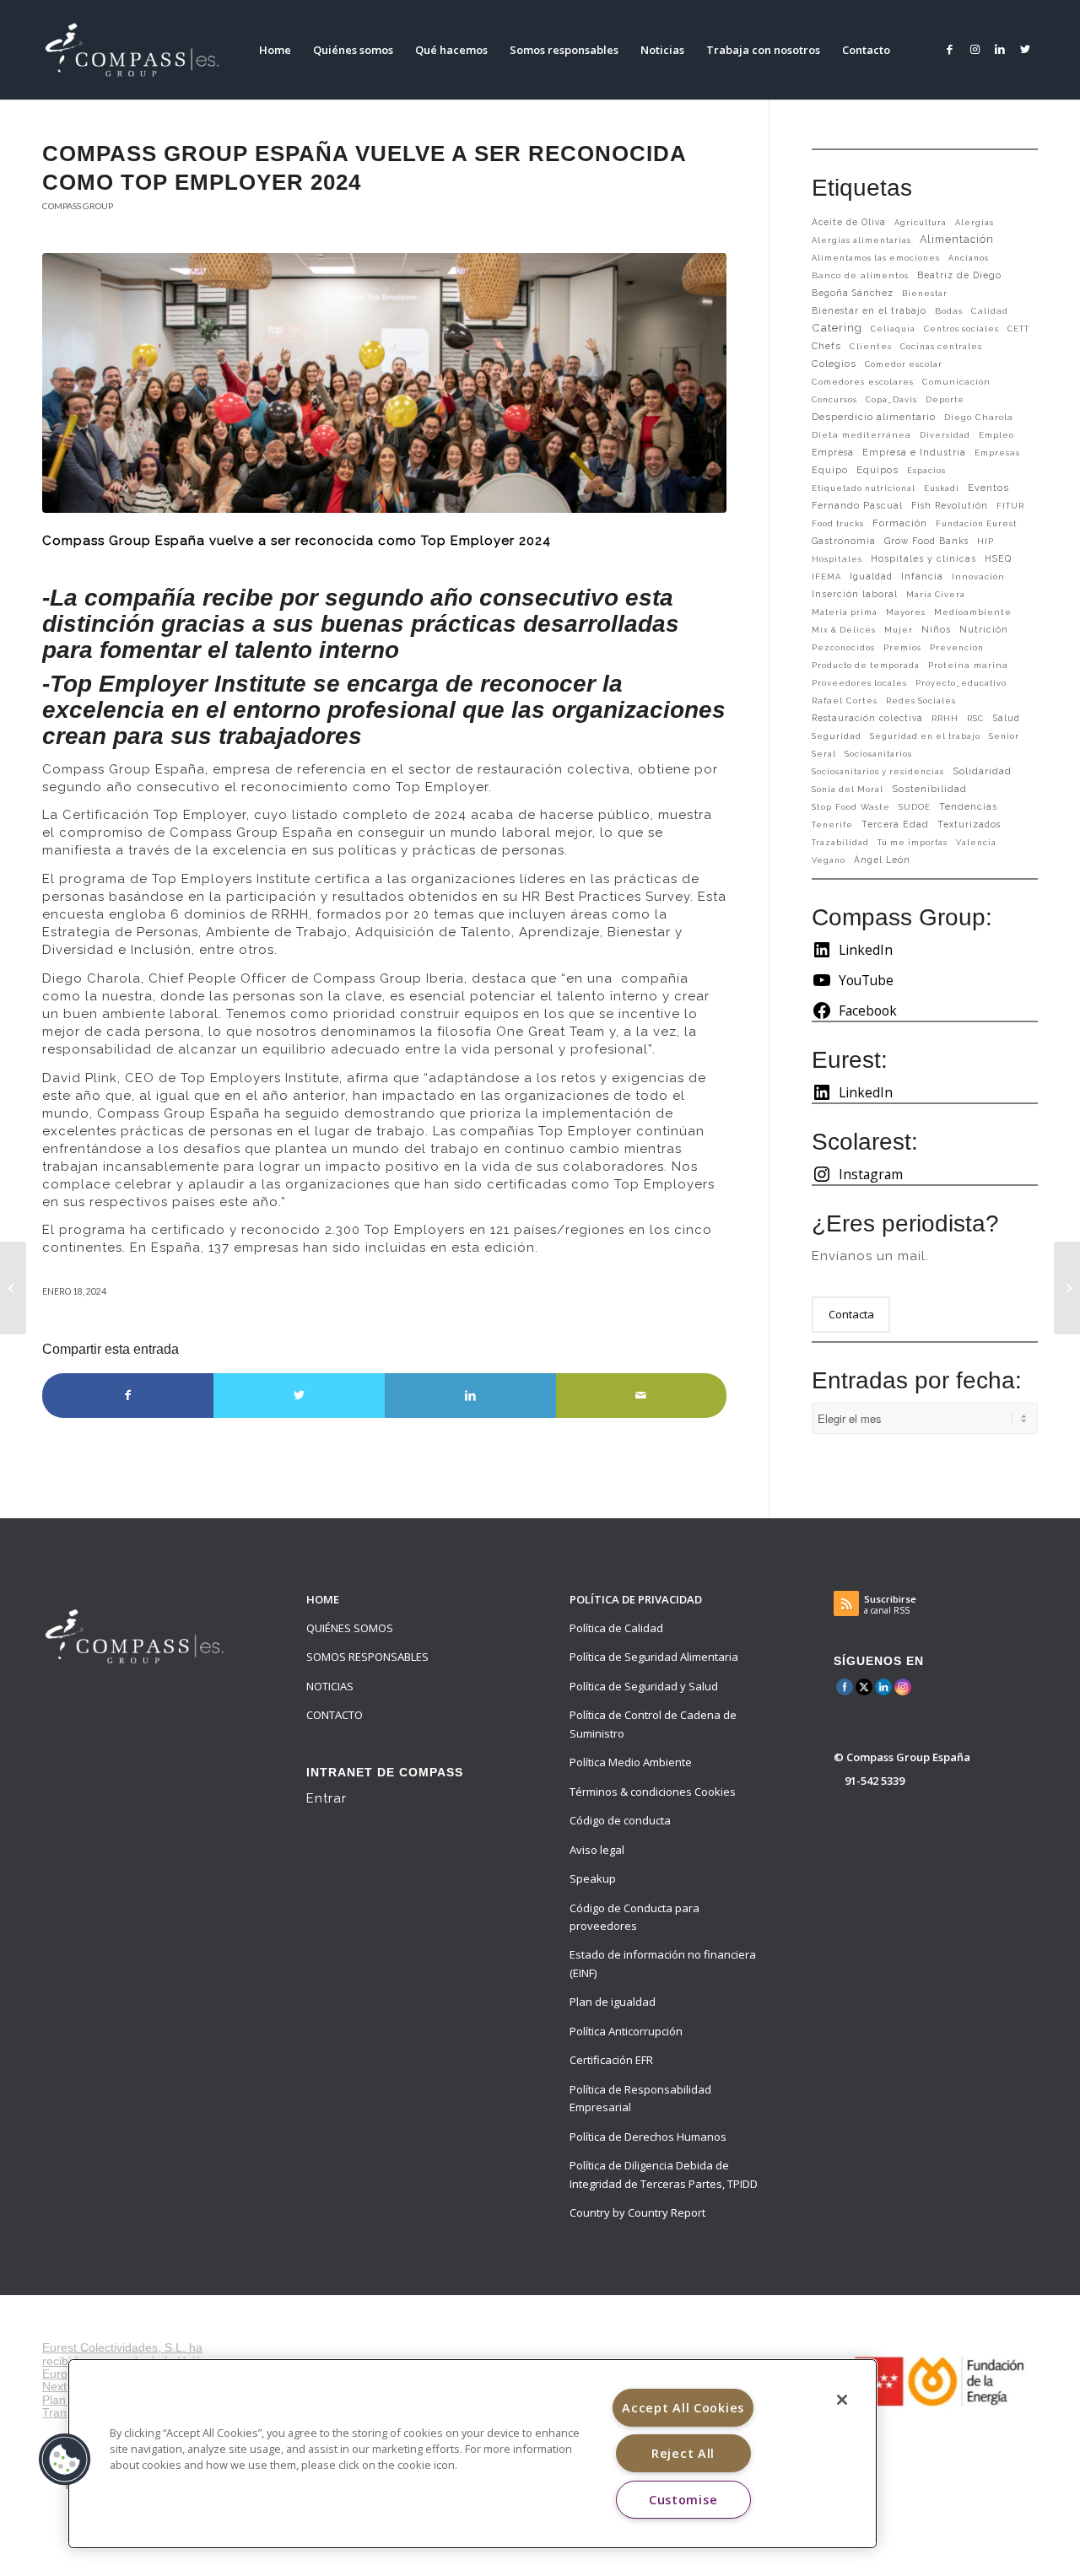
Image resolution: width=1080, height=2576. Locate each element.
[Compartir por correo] (642, 1395)
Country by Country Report (637, 2212)
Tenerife (832, 825)
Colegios (834, 364)
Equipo (830, 470)
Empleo (996, 435)
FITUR (1010, 506)
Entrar (327, 1798)
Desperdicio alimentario (874, 417)
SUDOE (915, 807)
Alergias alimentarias (861, 240)
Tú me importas (913, 842)
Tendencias (968, 807)
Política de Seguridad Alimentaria (654, 1657)
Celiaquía (893, 329)
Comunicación (956, 382)
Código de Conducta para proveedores (634, 1917)
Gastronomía (844, 541)
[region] (472, 2454)
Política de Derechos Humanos (648, 2137)
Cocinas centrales (941, 346)
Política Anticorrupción (626, 2031)
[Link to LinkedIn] (1000, 49)
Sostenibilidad (929, 789)
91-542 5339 (875, 1781)
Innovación (978, 577)
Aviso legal (597, 1850)
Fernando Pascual (857, 505)
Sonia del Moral (848, 789)
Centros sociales (961, 329)
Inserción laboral (855, 594)
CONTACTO (335, 1715)
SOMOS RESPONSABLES (367, 1657)
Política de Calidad (616, 1628)
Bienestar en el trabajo (869, 310)
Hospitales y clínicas (923, 558)
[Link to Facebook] (949, 49)
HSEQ (998, 559)
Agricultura (921, 222)
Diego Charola (979, 417)
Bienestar (925, 293)
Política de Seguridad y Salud (644, 1686)
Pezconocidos (843, 647)
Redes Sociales (921, 701)
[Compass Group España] (142, 50)
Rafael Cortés (845, 701)
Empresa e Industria (914, 453)
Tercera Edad (895, 824)
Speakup (593, 1878)
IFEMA (826, 577)
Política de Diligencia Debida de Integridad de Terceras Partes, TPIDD (664, 2174)
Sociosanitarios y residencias (878, 771)
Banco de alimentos (860, 275)
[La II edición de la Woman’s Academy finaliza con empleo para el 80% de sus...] (1067, 1288)
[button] (65, 2460)
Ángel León (882, 860)
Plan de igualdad (613, 2002)
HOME (323, 1599)
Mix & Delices (844, 630)
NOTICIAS (330, 1686)
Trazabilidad (840, 842)
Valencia (976, 842)
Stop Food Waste (851, 807)
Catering (837, 327)
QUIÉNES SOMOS (350, 1628)
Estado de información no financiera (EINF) (663, 1963)
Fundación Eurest (976, 523)
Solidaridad (982, 771)
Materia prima (845, 612)
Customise (683, 2500)
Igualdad (871, 576)
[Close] (842, 2400)
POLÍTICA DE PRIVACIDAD (636, 1599)
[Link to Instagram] (975, 49)
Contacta (851, 1314)
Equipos (877, 470)
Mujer (899, 630)
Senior (1004, 736)
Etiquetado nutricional (864, 488)
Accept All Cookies (683, 2408)
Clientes (871, 346)
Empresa (833, 452)
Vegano (829, 860)
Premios (902, 647)
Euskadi (942, 488)
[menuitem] (275, 50)
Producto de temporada (866, 665)
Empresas (997, 453)
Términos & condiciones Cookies (653, 1792)
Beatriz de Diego (959, 275)
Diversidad (945, 435)
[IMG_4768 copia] (384, 383)
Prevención (957, 647)
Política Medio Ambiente (631, 1762)
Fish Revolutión (950, 505)
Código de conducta (620, 1820)
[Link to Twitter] (1025, 49)
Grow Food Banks (926, 541)
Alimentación (957, 239)
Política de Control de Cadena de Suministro (653, 1724)
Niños (936, 630)
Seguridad (837, 736)
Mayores (906, 612)
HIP (985, 541)
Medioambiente (973, 612)
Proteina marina (968, 665)
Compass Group (78, 206)
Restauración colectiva (867, 718)
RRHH (945, 718)
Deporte (945, 399)
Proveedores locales (859, 683)
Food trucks (838, 523)
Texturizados (969, 824)
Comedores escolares (863, 382)
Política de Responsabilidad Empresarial (640, 2098)
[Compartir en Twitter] (299, 1395)
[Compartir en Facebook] (128, 1395)
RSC (976, 718)
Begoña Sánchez (853, 293)
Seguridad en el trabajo (925, 736)
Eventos (988, 488)
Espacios (926, 470)
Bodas (949, 311)
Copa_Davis (891, 399)
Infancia (922, 576)
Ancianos (969, 258)
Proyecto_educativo (961, 683)
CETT (1018, 329)
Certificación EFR (611, 2060)
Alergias (975, 222)
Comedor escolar (904, 364)
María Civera (936, 594)
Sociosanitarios (878, 754)
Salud (1007, 718)
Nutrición (984, 630)
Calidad (990, 311)
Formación (900, 523)
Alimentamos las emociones (876, 258)
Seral (824, 754)
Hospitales (837, 559)
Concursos (834, 399)
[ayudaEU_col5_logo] (938, 2380)
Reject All (683, 2453)
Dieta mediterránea (861, 435)
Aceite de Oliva (849, 222)
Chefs (826, 346)
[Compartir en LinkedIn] (470, 1395)
